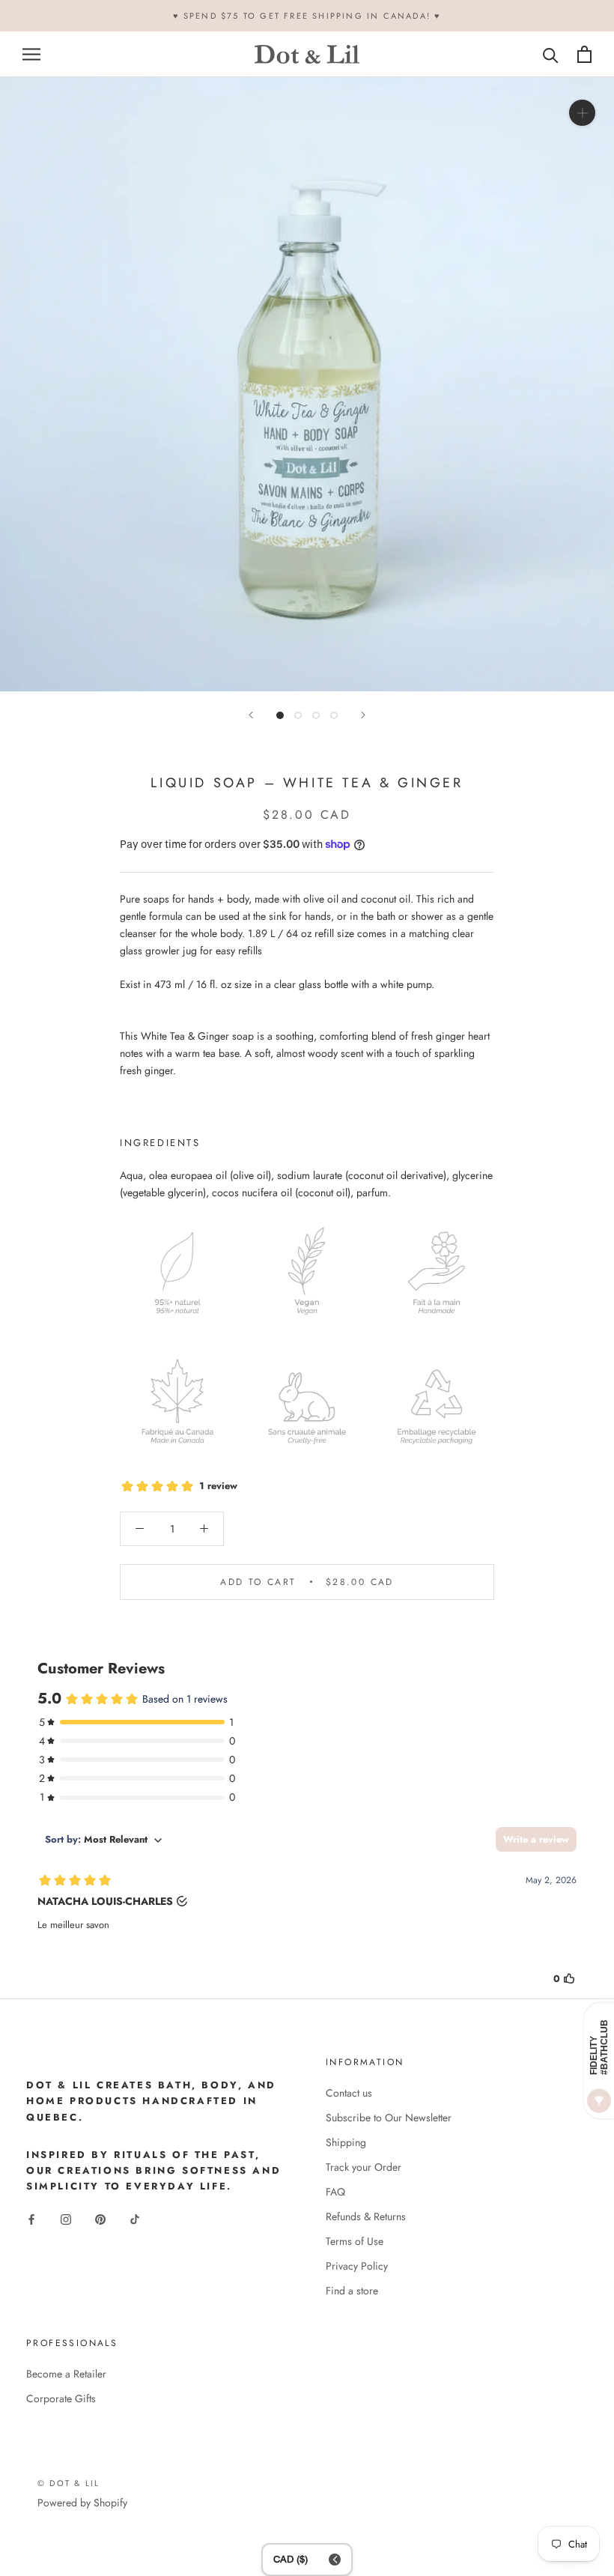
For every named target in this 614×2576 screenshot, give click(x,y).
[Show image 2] (298, 715)
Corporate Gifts (61, 2398)
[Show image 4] (334, 715)
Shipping (346, 2142)
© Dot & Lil (69, 2483)
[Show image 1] (280, 715)
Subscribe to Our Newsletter (389, 2118)
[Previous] (251, 715)
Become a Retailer (66, 2374)
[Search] (551, 54)
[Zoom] (582, 113)
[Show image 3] (316, 715)
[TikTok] (135, 2218)
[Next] (363, 715)
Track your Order (364, 2167)
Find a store (352, 2291)
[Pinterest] (100, 2218)
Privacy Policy (357, 2266)
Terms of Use (355, 2241)
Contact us (349, 2093)
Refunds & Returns (366, 2216)
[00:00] (307, 384)
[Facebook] (31, 2218)
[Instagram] (66, 2218)
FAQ (335, 2192)
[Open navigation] (31, 54)
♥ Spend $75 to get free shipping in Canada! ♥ (307, 16)
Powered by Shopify (82, 2503)
